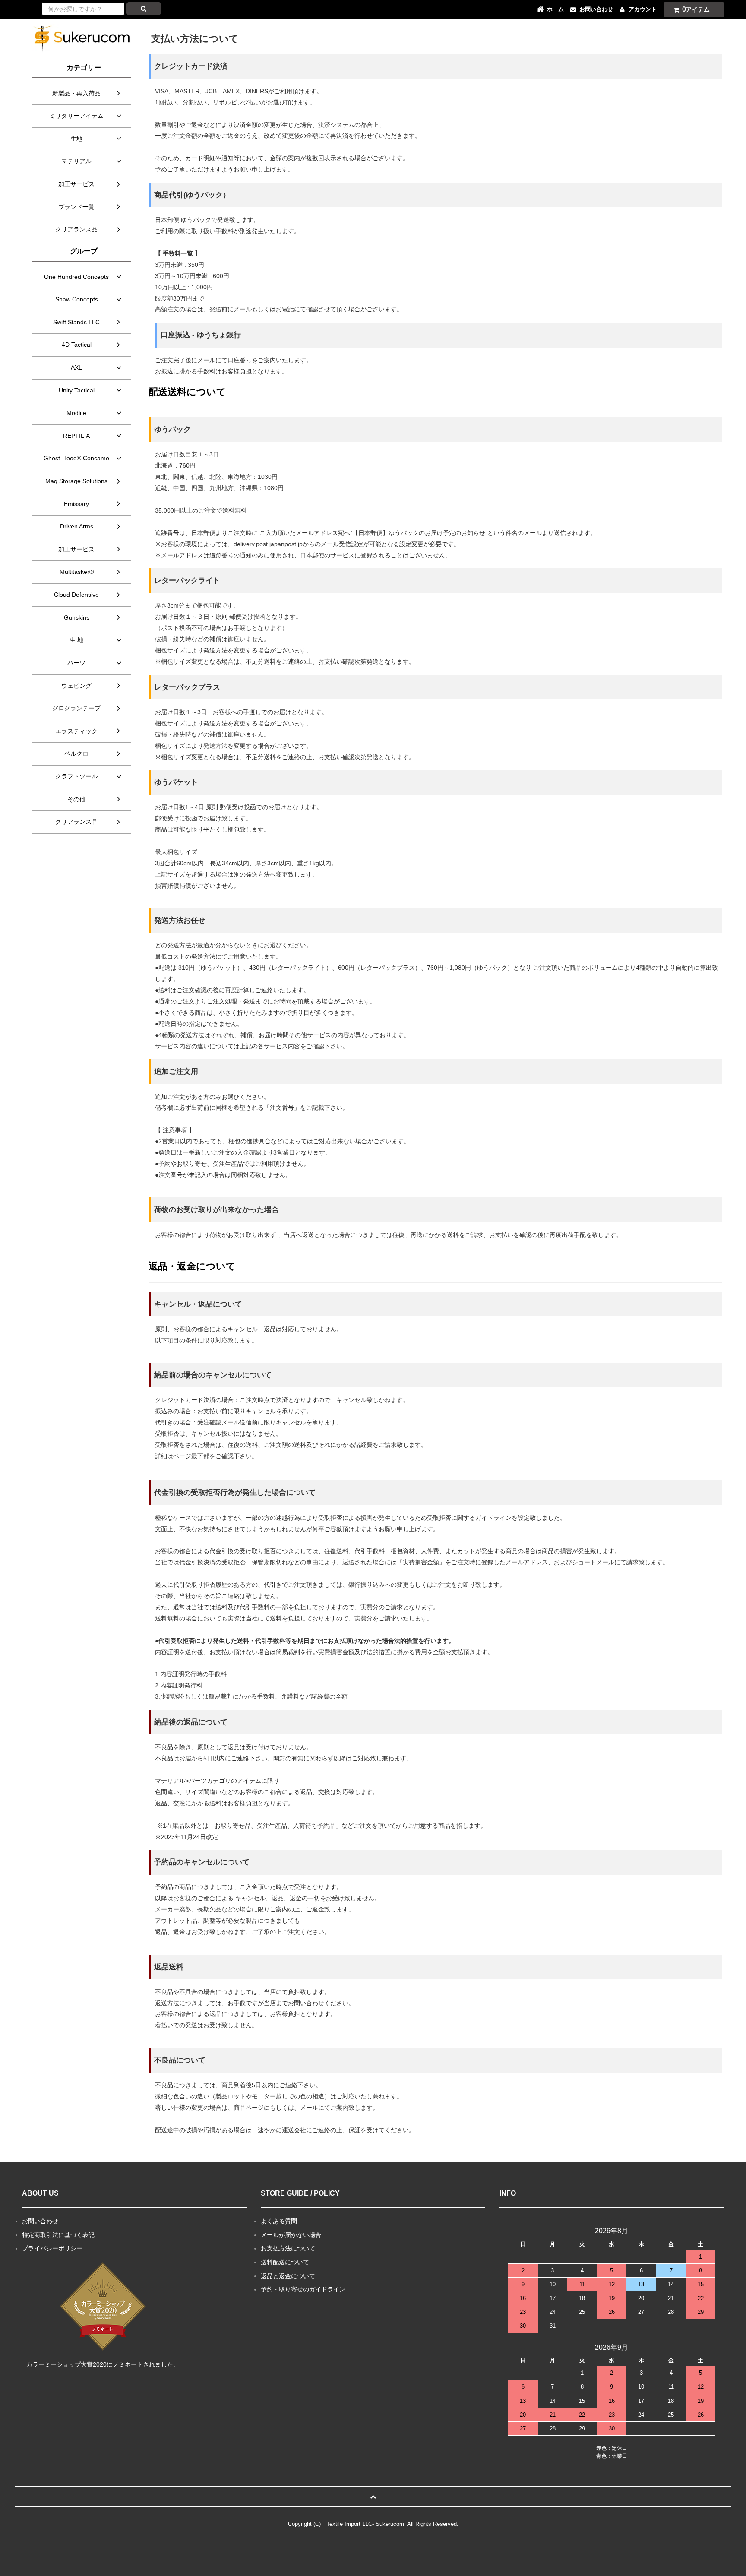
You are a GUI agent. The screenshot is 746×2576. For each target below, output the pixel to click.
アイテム (696, 9)
